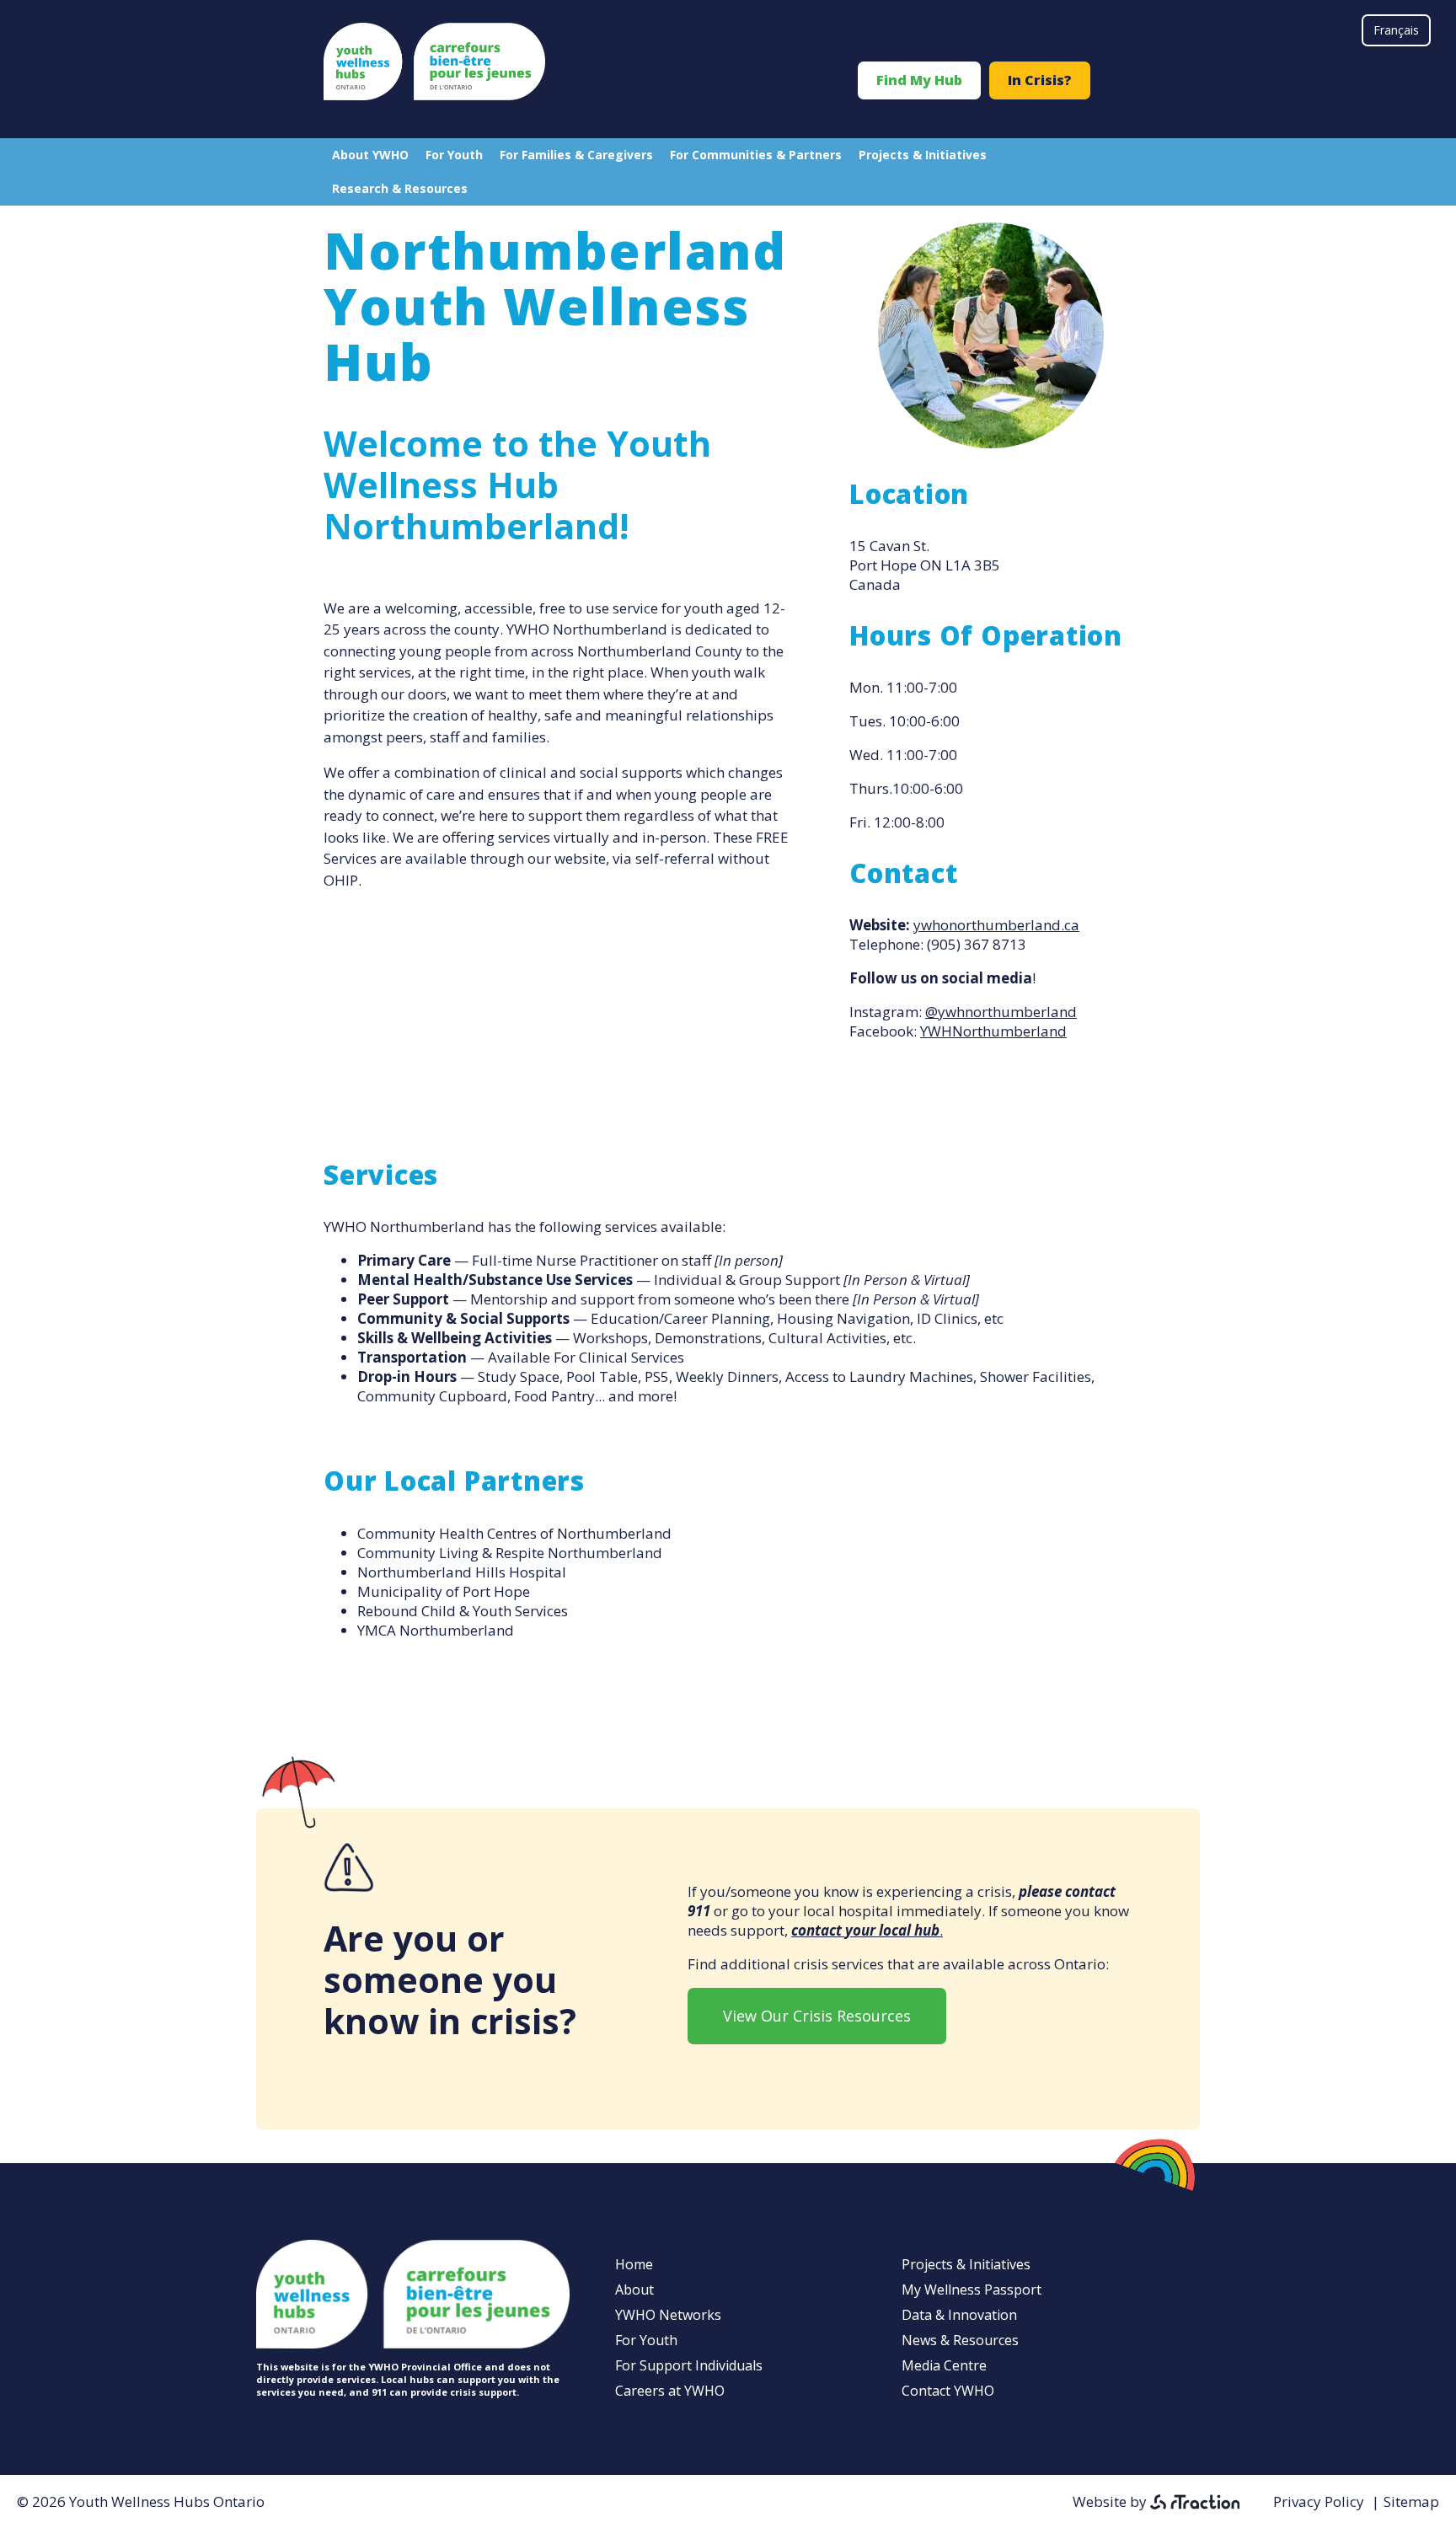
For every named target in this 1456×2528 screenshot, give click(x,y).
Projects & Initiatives (923, 155)
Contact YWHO (948, 2391)
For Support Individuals (689, 2365)
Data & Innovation (959, 2315)
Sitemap (1411, 2501)
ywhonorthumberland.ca (996, 925)
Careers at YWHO (670, 2391)
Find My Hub (919, 80)
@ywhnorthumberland (1001, 1012)
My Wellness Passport (972, 2290)
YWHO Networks (668, 2315)
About (634, 2290)
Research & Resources (400, 188)
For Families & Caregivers (576, 155)
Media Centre (944, 2365)
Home (634, 2264)
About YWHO (370, 155)
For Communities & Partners (756, 155)
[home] (434, 95)
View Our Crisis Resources (817, 2016)
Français (1396, 30)
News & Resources (960, 2340)
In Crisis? (1040, 80)
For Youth (454, 155)
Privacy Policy (1319, 2501)
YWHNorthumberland (993, 1031)
